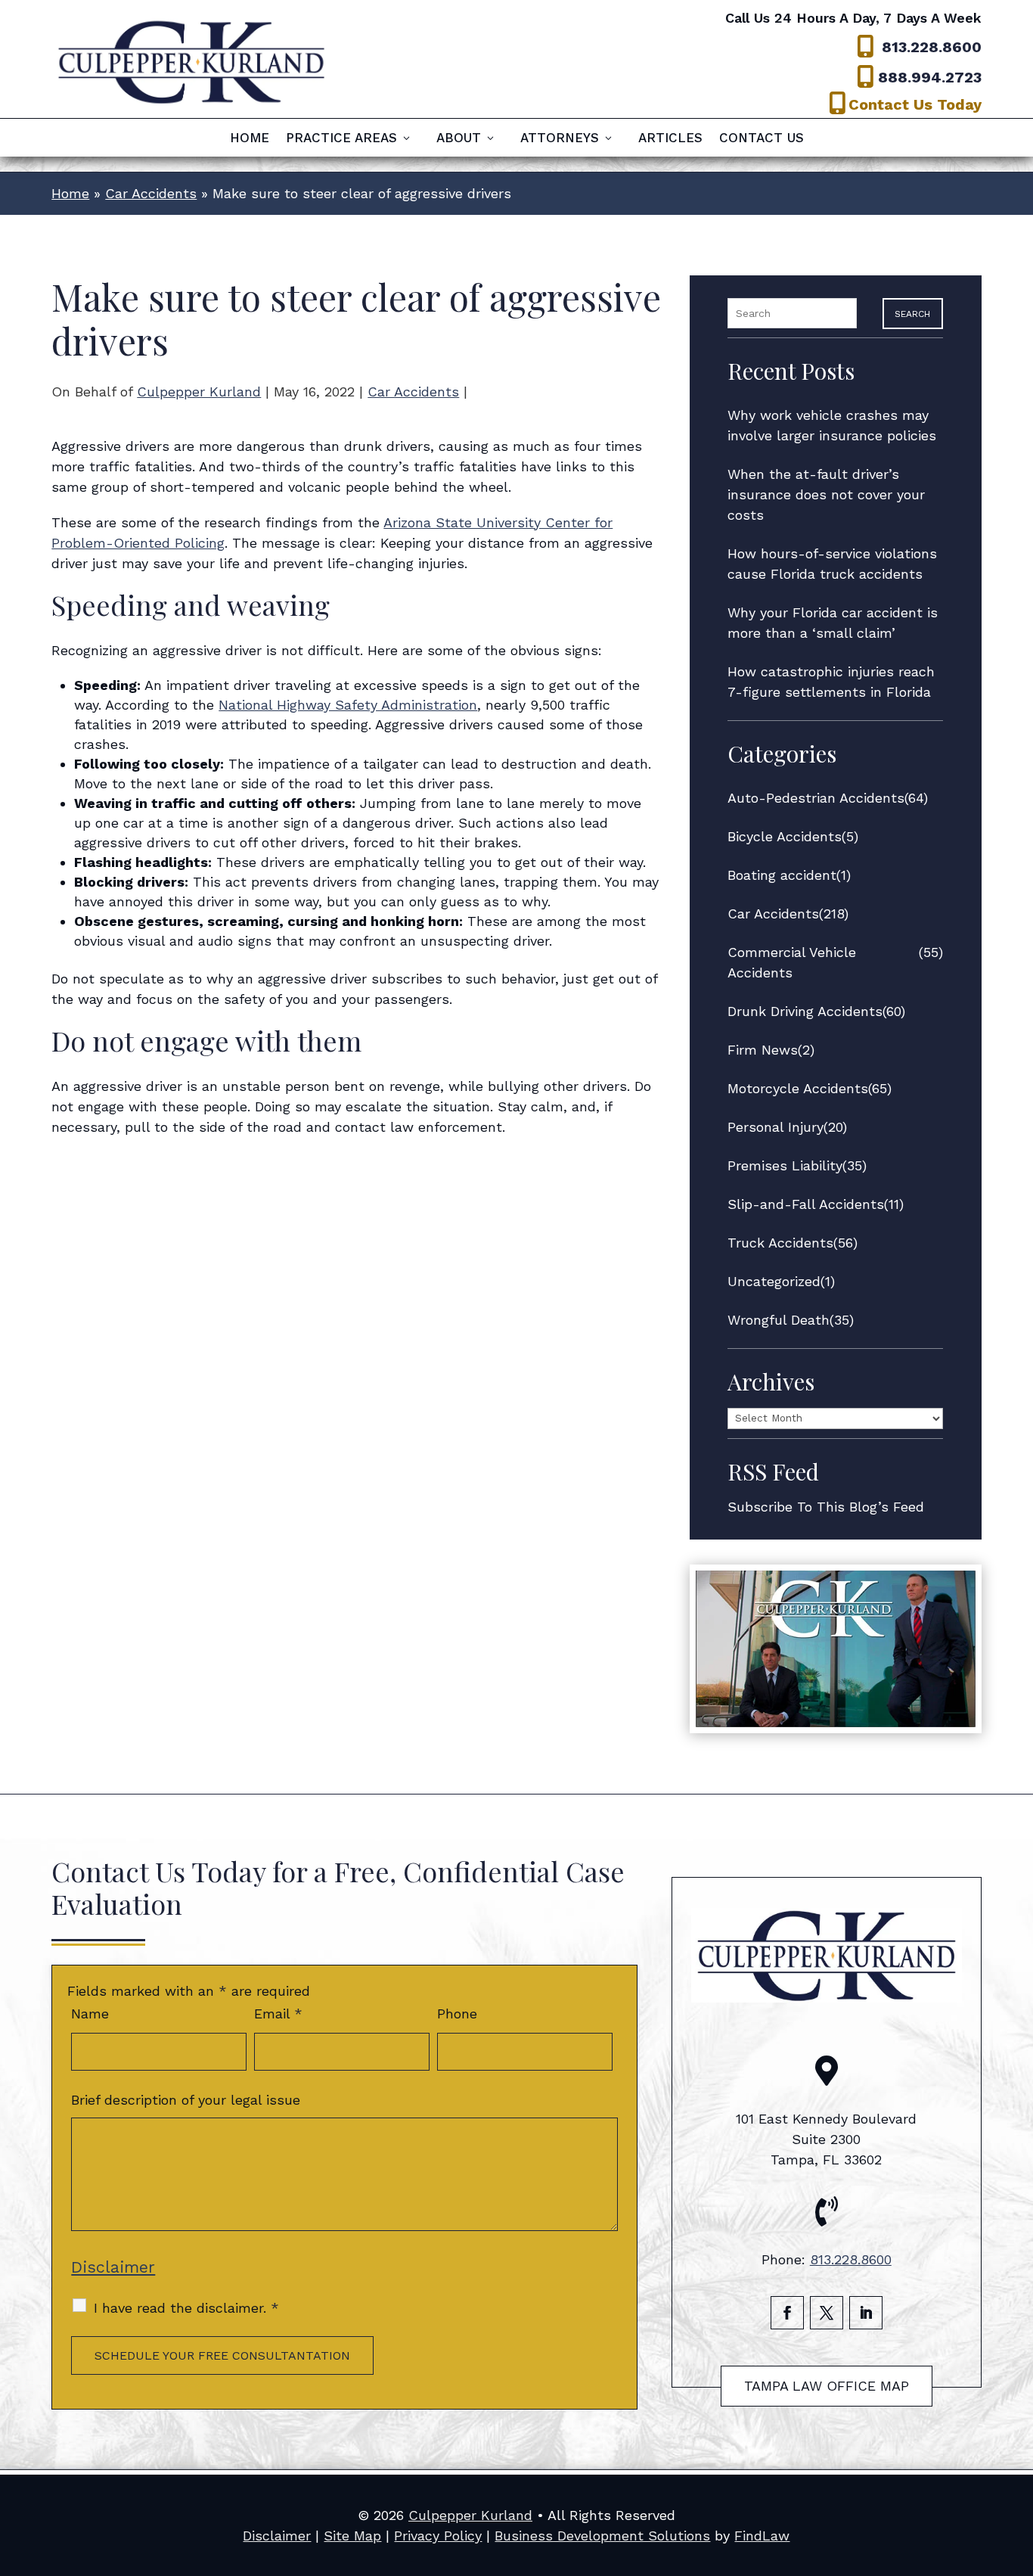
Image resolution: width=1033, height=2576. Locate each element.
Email (278, 2014)
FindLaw (762, 2536)
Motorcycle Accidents (798, 1088)
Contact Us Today (915, 104)
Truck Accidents (780, 1243)
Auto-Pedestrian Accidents (816, 798)
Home (250, 139)
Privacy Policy (438, 2536)
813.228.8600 (932, 47)
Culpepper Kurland (199, 392)
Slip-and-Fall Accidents (806, 1204)
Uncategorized (774, 1281)
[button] (1018, 2466)
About (459, 139)
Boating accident (782, 875)
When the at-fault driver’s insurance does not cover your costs (826, 494)
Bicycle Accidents (785, 836)
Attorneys (560, 139)
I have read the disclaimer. (186, 2308)
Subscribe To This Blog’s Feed (826, 1507)
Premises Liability (785, 1165)
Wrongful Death (779, 1320)
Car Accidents (413, 392)
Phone (457, 2014)
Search (912, 314)
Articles (670, 139)
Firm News (763, 1050)
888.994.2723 (930, 77)
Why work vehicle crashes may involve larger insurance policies (832, 425)
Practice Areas (341, 139)
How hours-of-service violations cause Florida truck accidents (832, 564)
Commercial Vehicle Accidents (792, 962)
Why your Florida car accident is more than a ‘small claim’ (833, 623)
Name (90, 2014)
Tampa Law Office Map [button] (827, 2386)
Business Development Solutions (602, 2536)
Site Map (352, 2536)
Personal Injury (776, 1127)
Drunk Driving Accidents (805, 1011)
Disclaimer (113, 2267)
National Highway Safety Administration (348, 705)
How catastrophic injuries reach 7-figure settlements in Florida (831, 682)
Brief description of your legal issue (186, 2100)
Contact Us (762, 139)
